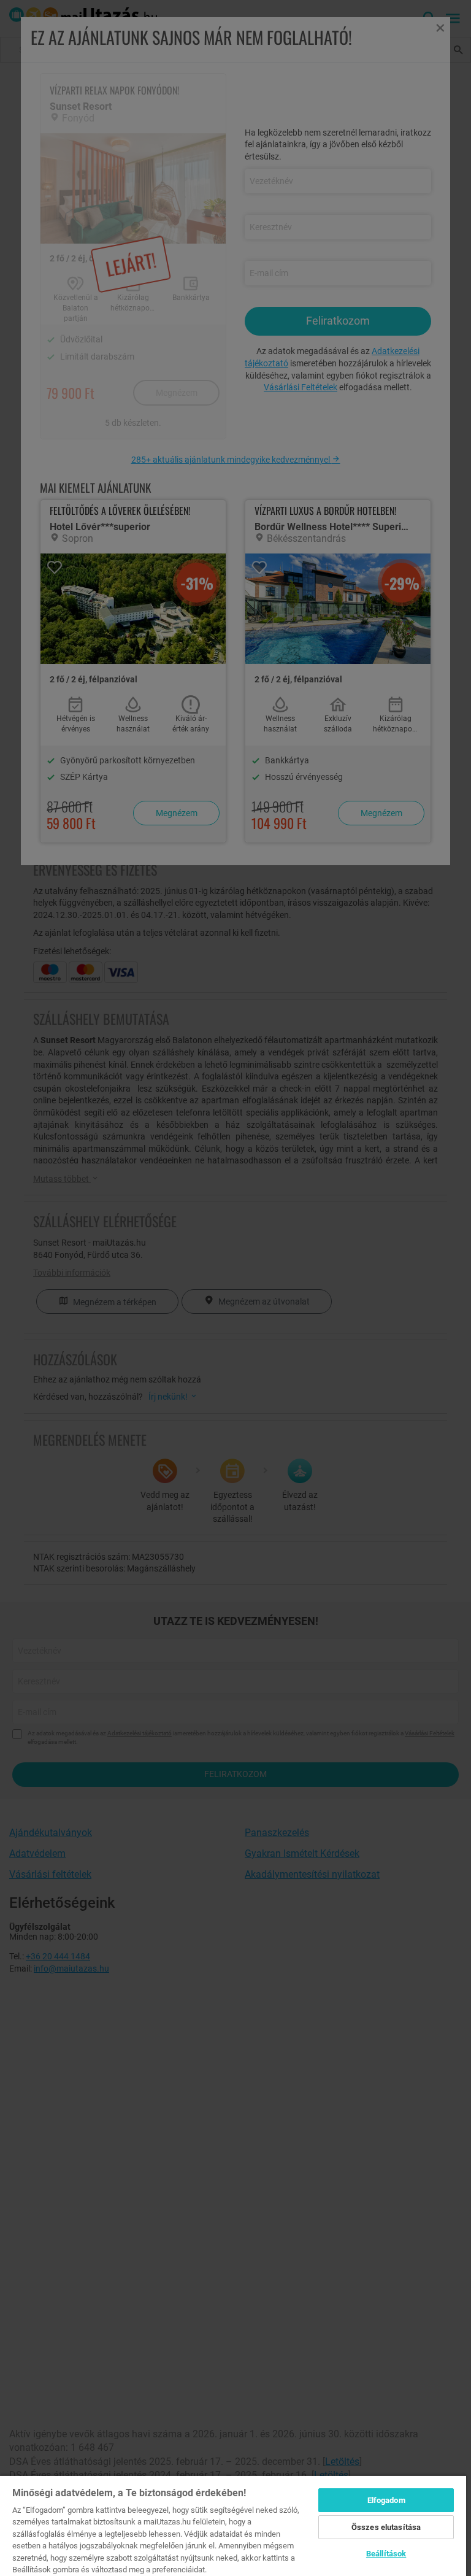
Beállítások (386, 2554)
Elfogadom (386, 2500)
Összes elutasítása (386, 2527)
